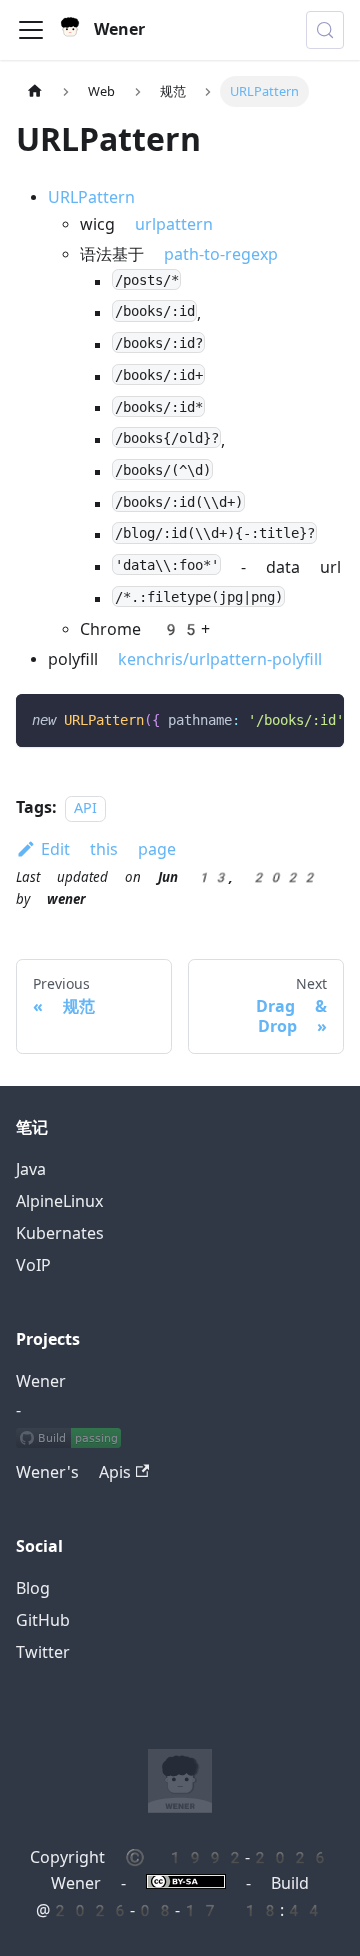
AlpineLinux (59, 1201)
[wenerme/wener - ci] (68, 1441)
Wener (41, 1381)
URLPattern (91, 197)
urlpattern (174, 224)
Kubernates (60, 1233)
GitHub (43, 1620)
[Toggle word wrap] (283, 719)
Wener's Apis (73, 1472)
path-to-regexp (221, 254)
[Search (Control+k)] (325, 30)
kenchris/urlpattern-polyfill (220, 659)
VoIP (33, 1265)
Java (31, 1169)
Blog (33, 1588)
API (85, 808)
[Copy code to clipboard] (319, 719)
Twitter (43, 1652)
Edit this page (108, 849)
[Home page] (35, 91)
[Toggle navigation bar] (31, 30)
